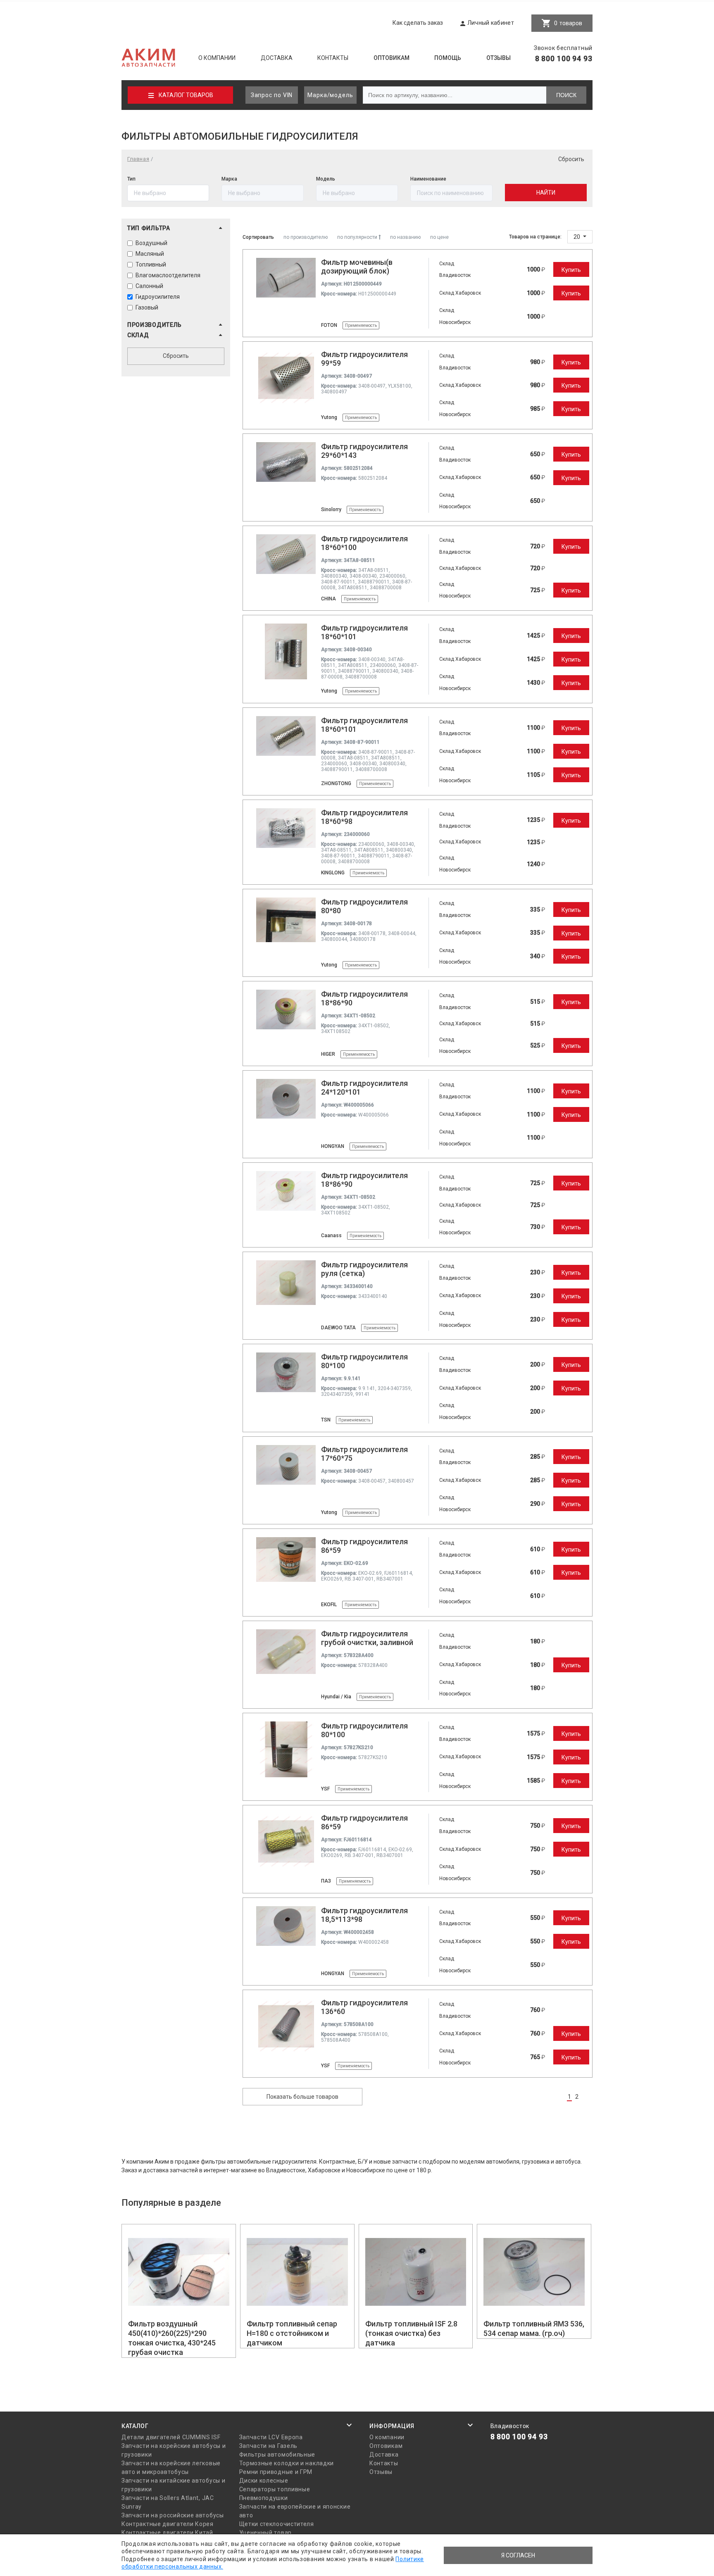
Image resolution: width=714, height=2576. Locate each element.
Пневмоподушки (264, 2498)
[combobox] (451, 193)
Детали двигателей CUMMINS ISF (171, 2437)
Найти (546, 193)
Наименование (428, 179)
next (589, 2097)
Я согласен (518, 2555)
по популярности (358, 237)
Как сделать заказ (418, 23)
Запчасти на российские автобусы (173, 2515)
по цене (439, 237)
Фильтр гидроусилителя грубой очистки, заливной (367, 1638)
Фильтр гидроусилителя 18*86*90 (364, 998)
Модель (326, 179)
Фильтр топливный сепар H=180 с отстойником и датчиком (292, 2333)
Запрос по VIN (272, 95)
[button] (176, 228)
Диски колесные (264, 2481)
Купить (571, 270)
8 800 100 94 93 (564, 58)
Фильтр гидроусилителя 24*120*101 (364, 1088)
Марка (229, 179)
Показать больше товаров (302, 2097)
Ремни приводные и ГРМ (276, 2472)
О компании (217, 58)
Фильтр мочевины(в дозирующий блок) (357, 267)
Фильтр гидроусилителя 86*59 (364, 1546)
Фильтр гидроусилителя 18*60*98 (364, 817)
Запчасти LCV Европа (271, 2437)
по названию (405, 237)
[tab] (176, 230)
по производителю (306, 237)
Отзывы (499, 58)
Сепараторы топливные (275, 2489)
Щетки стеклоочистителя (277, 2524)
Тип (131, 179)
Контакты (333, 58)
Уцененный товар (266, 2533)
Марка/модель (330, 95)
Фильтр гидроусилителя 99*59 (364, 359)
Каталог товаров (186, 95)
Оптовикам (392, 58)
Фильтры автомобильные (277, 2455)
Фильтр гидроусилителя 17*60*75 (364, 1454)
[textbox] (451, 193)
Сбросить (571, 159)
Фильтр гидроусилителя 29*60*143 (364, 451)
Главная (138, 159)
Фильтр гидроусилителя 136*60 (364, 2007)
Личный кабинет (491, 23)
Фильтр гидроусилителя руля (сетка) (364, 1269)
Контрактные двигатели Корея (168, 2524)
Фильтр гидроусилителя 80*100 (364, 1361)
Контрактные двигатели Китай (167, 2533)
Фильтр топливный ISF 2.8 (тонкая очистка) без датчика (411, 2333)
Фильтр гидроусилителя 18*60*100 (364, 543)
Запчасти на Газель (269, 2446)
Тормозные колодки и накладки (287, 2463)
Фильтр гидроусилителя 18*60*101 (364, 632)
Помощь (448, 58)
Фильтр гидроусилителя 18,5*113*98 (364, 1915)
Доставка (277, 58)
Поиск (566, 95)
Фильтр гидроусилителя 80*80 (364, 906)
